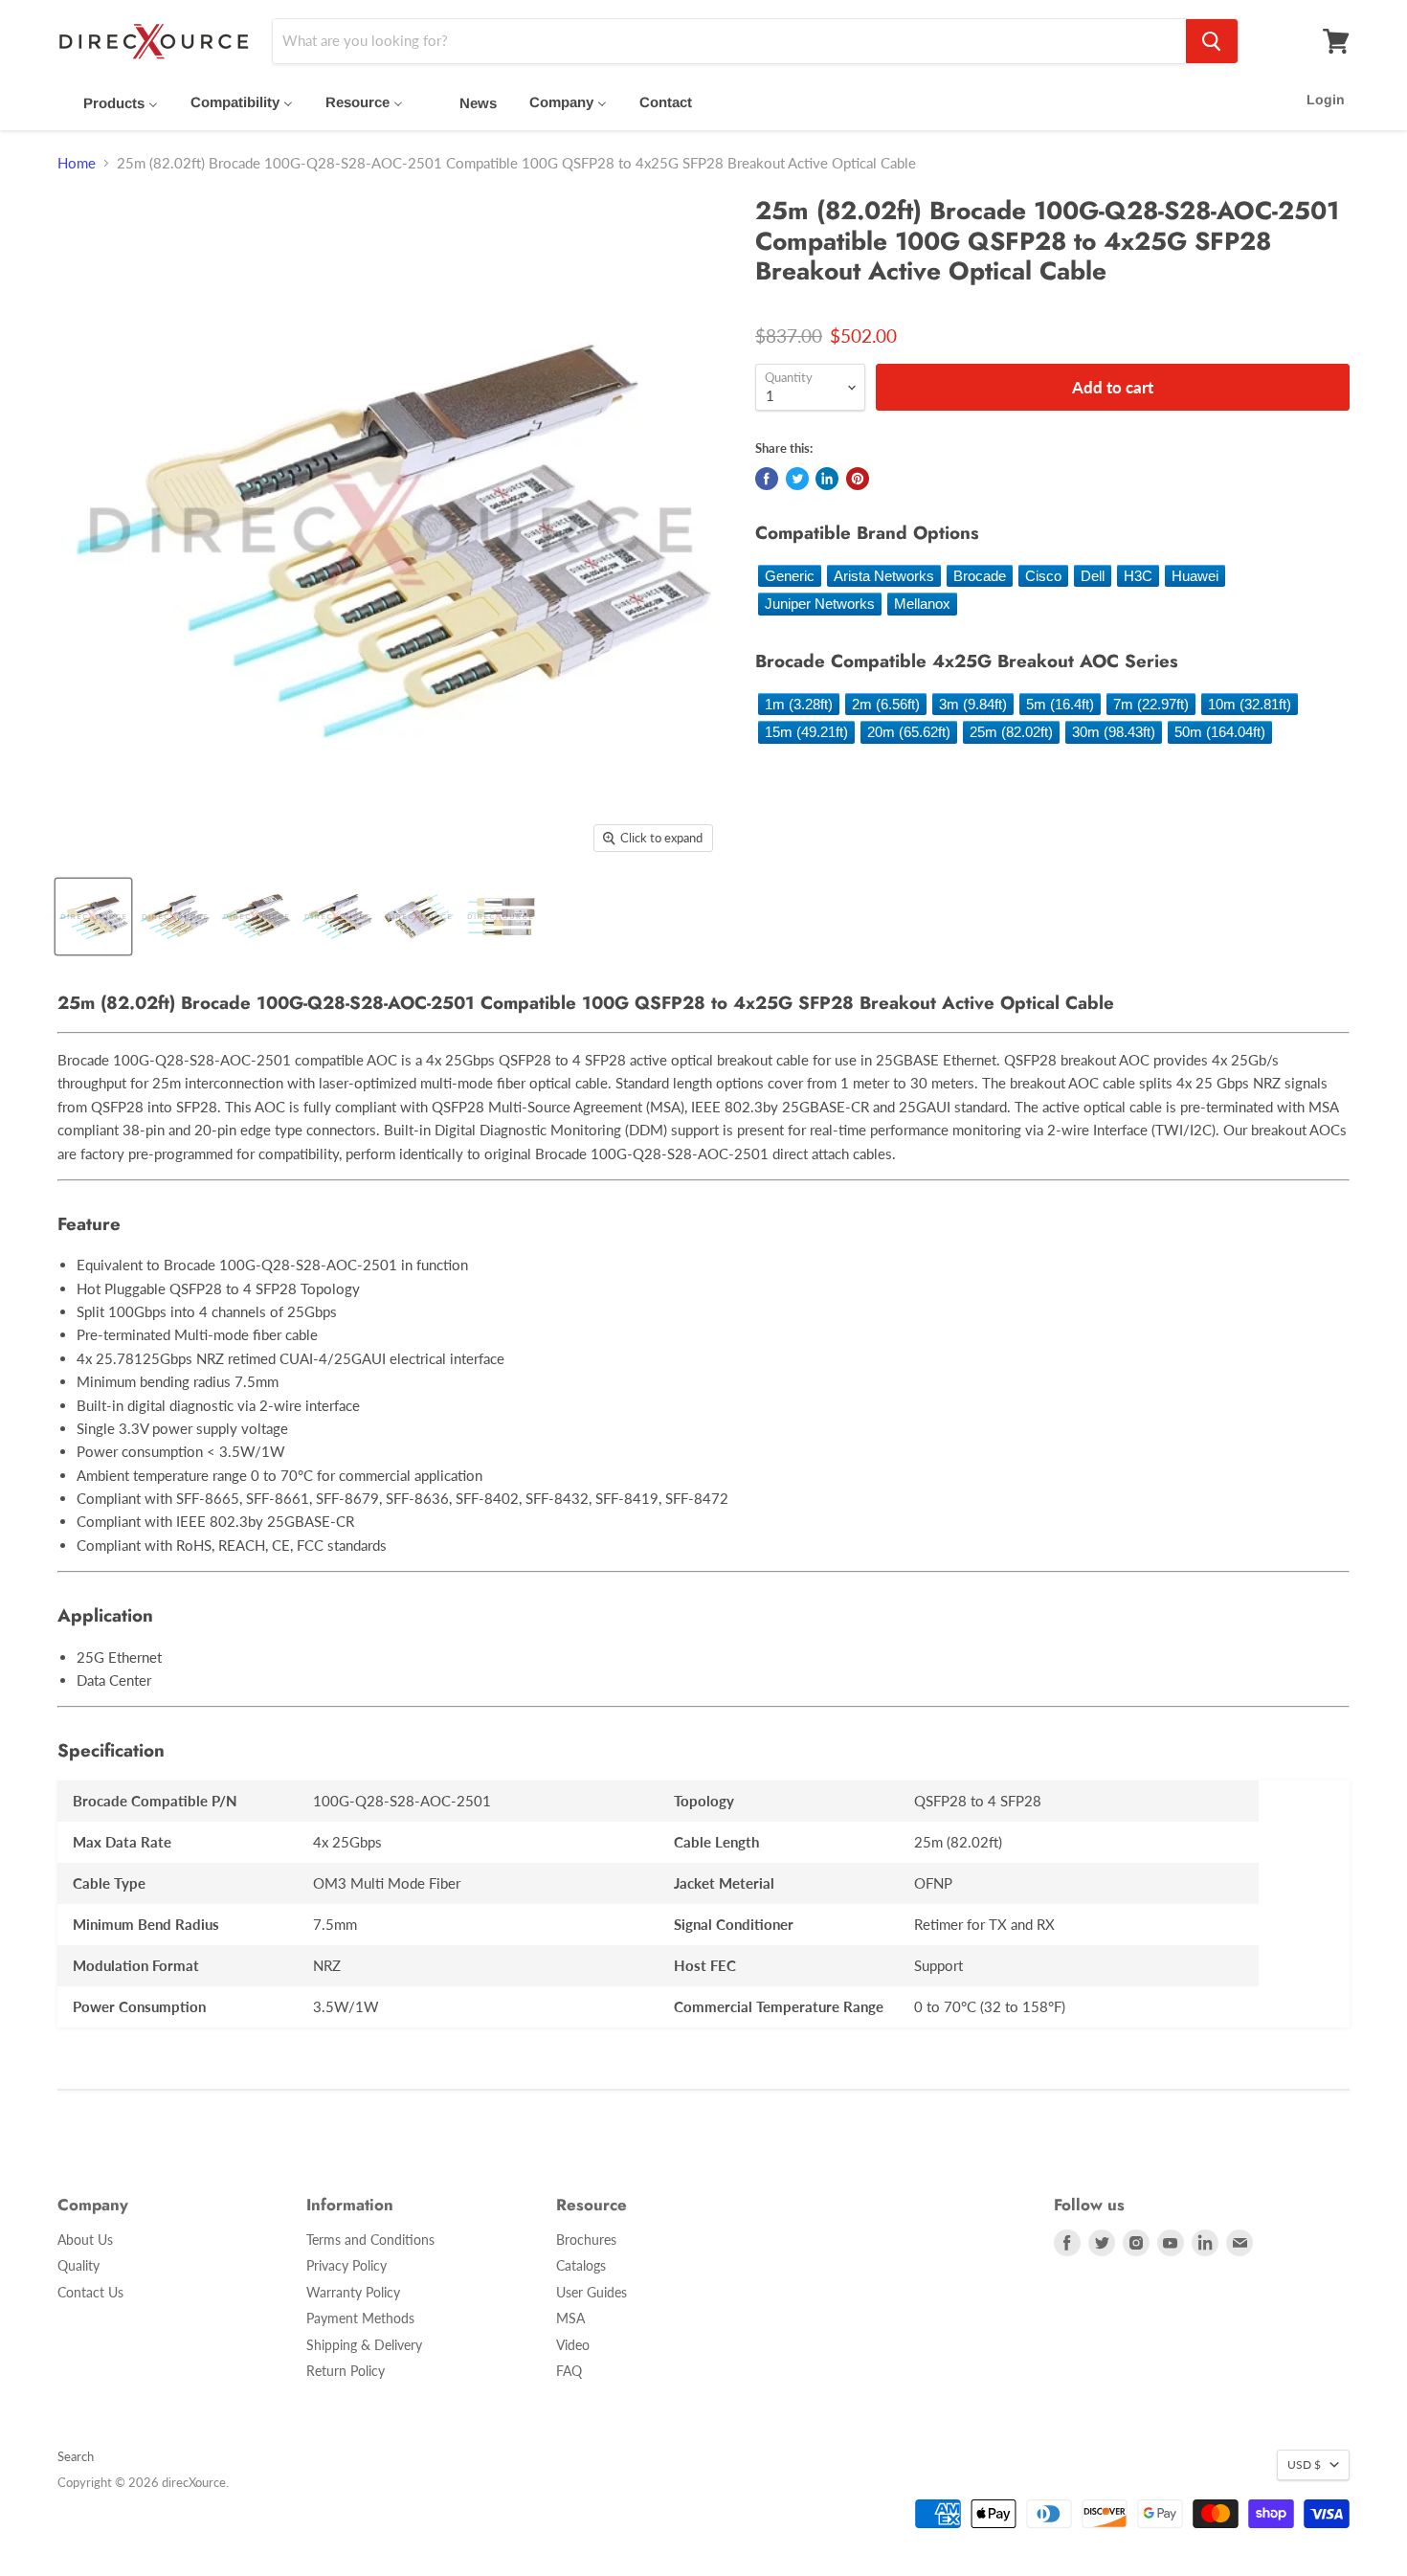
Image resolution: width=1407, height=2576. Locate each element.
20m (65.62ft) (909, 732)
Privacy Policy (346, 2265)
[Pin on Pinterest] (858, 479)
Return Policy (346, 2371)
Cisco (1043, 576)
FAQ (569, 2371)
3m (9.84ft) (973, 704)
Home (77, 163)
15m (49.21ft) (806, 732)
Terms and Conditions (370, 2240)
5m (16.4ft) (1060, 704)
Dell (1093, 576)
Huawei (1195, 576)
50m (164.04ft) (1220, 732)
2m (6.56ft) (886, 704)
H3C (1138, 576)
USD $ (1304, 2464)
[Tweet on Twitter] (797, 479)
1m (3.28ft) (799, 704)
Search (76, 2456)
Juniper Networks (820, 604)
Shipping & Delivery (364, 2345)
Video (573, 2345)
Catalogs (581, 2265)
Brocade (980, 576)
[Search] (1212, 41)
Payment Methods (360, 2318)
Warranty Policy (353, 2292)
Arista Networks (884, 576)
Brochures (586, 2240)
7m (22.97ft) (1151, 704)
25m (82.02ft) (1011, 732)
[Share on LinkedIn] (827, 479)
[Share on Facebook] (767, 479)
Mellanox (922, 604)
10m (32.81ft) (1250, 704)
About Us (85, 2240)
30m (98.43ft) (1114, 732)
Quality (78, 2265)
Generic (790, 576)
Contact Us (90, 2292)
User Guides (592, 2292)
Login (1326, 100)
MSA (570, 2318)
